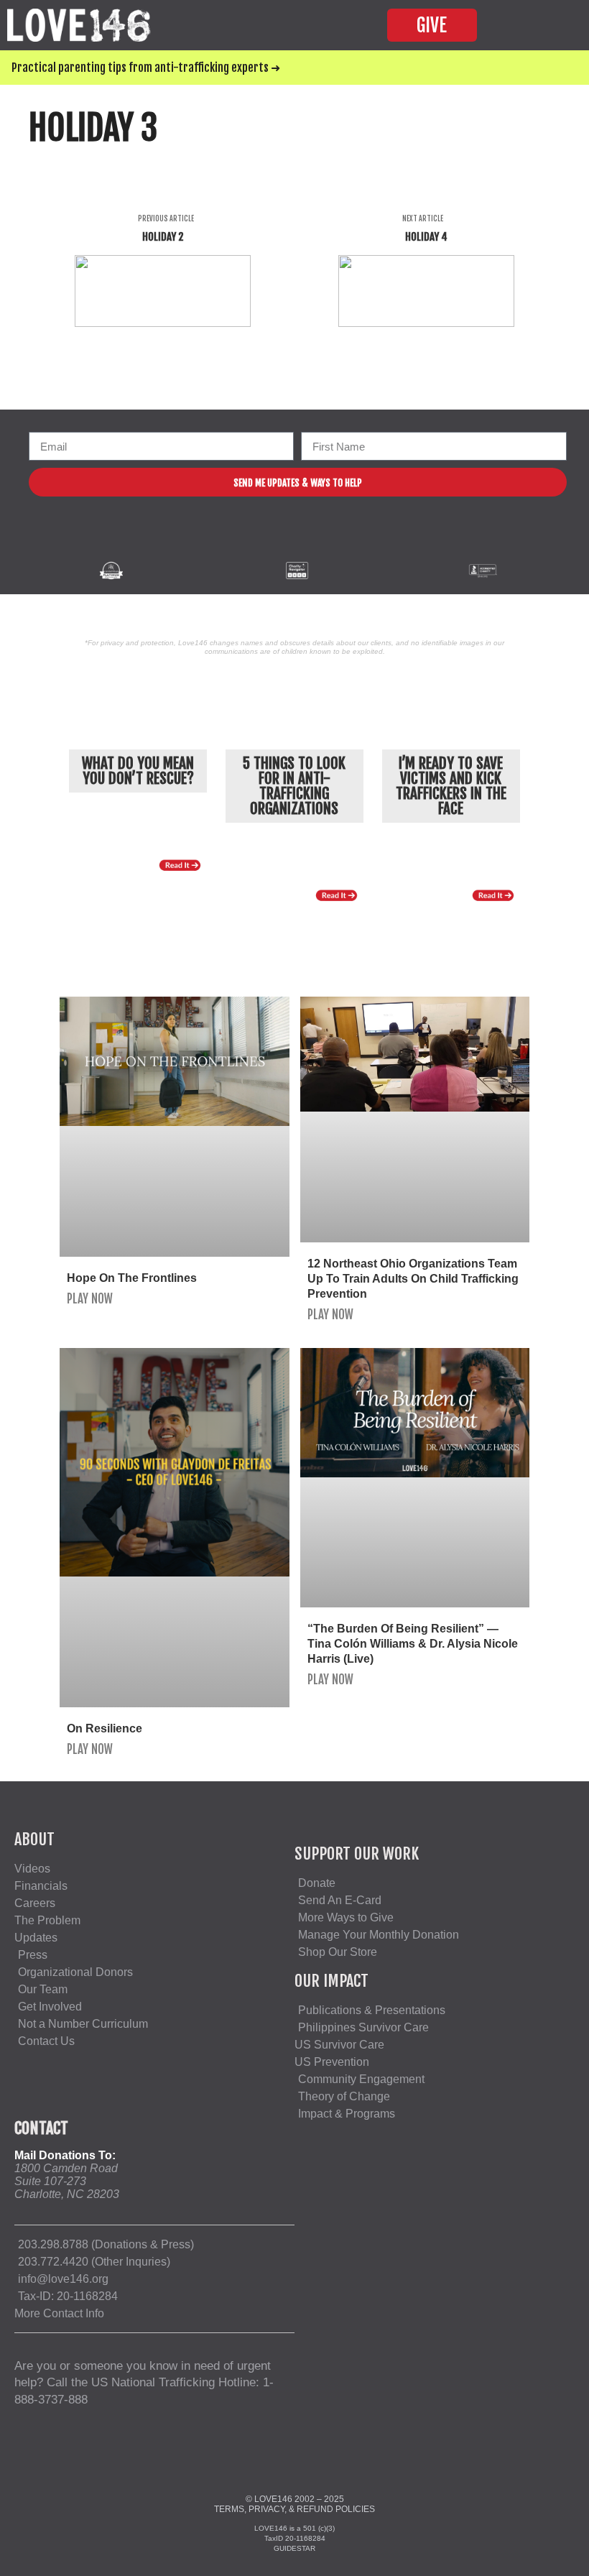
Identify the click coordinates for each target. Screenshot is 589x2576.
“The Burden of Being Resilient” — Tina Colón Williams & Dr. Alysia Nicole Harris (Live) (413, 1644)
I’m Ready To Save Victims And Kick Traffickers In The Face (451, 786)
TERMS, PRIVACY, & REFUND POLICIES (294, 2509)
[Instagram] (290, 540)
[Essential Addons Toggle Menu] (549, 25)
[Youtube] (319, 540)
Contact (41, 2128)
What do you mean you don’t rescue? (138, 771)
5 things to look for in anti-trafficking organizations (294, 786)
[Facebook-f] (260, 540)
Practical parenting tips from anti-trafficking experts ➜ (146, 68)
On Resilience (105, 1728)
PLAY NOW (90, 1299)
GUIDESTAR (294, 2548)
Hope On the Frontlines (132, 1278)
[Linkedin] (349, 540)
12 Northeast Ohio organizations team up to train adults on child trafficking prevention (413, 1279)
